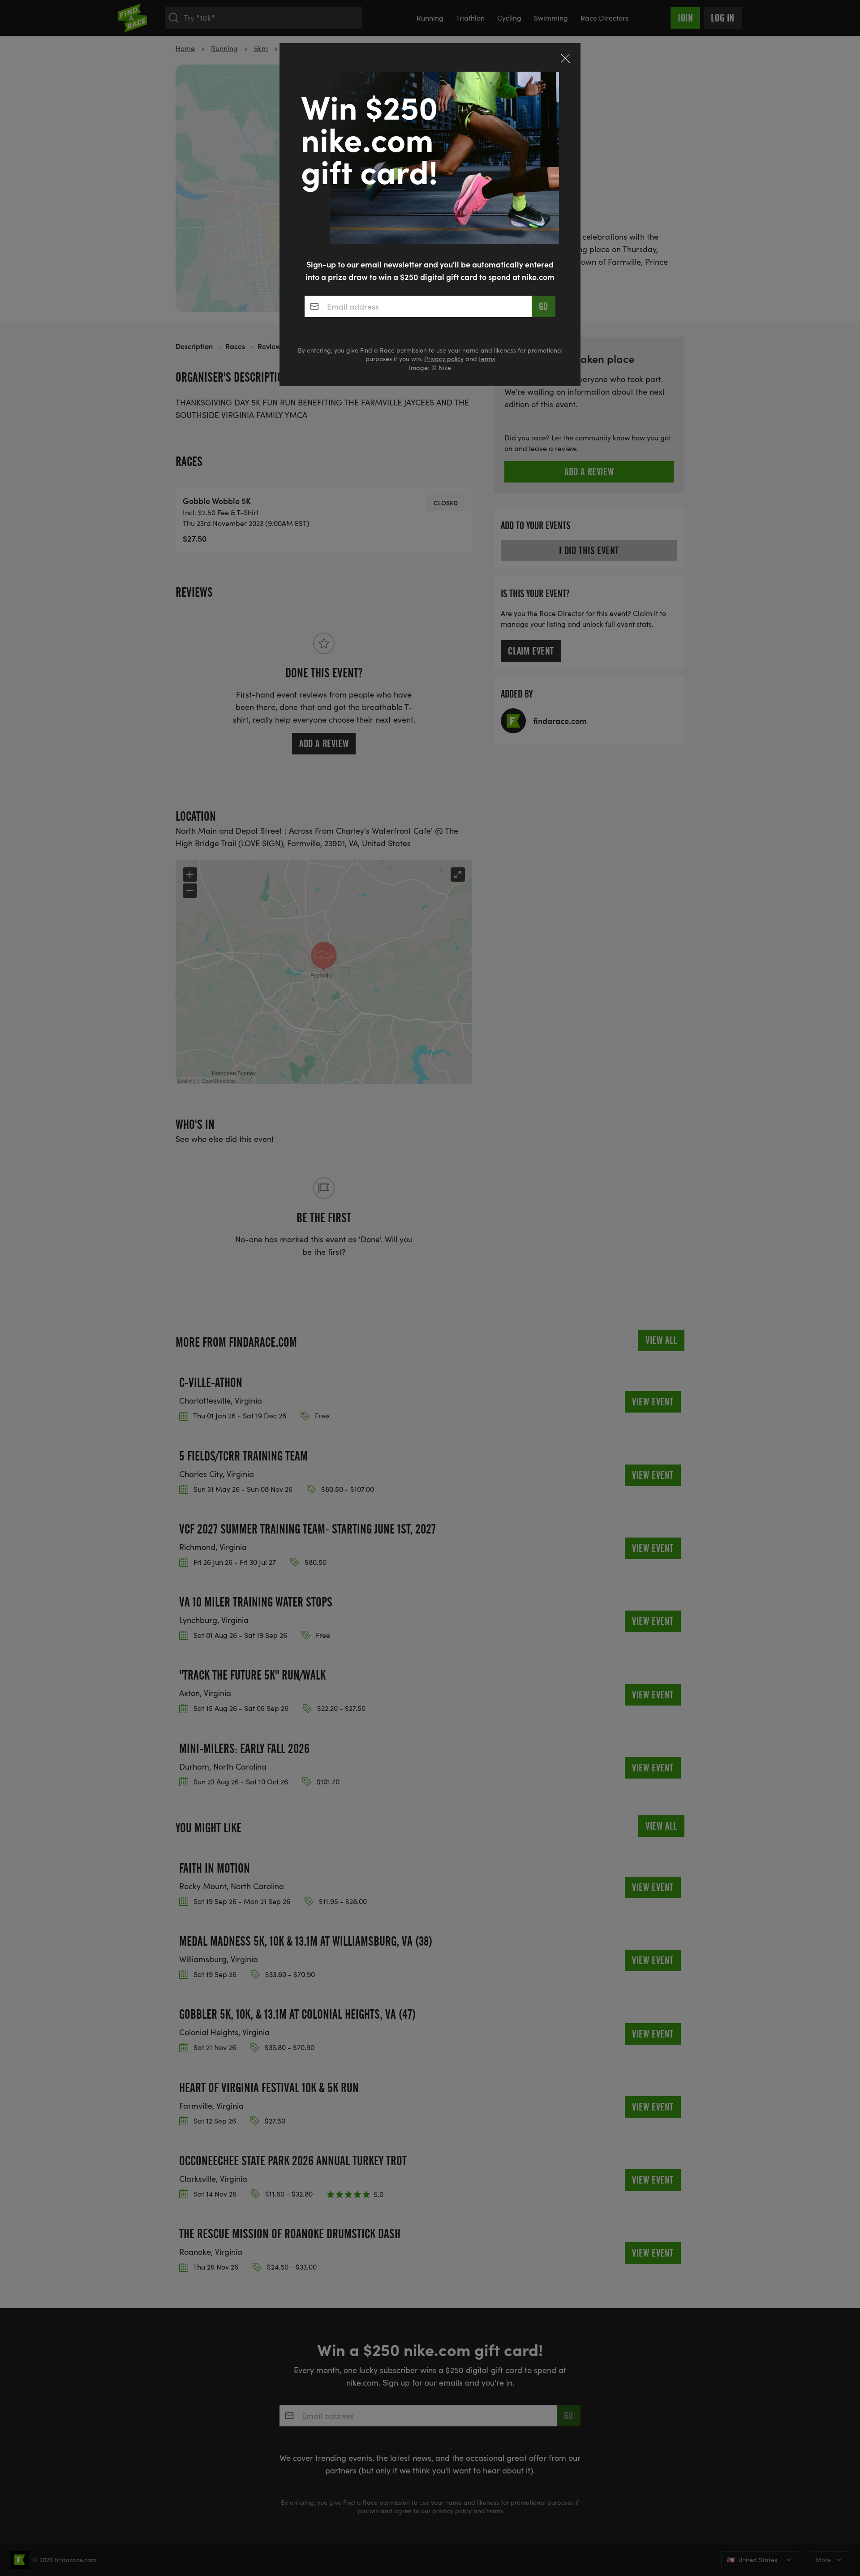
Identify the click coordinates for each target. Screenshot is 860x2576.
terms (487, 359)
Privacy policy (444, 359)
